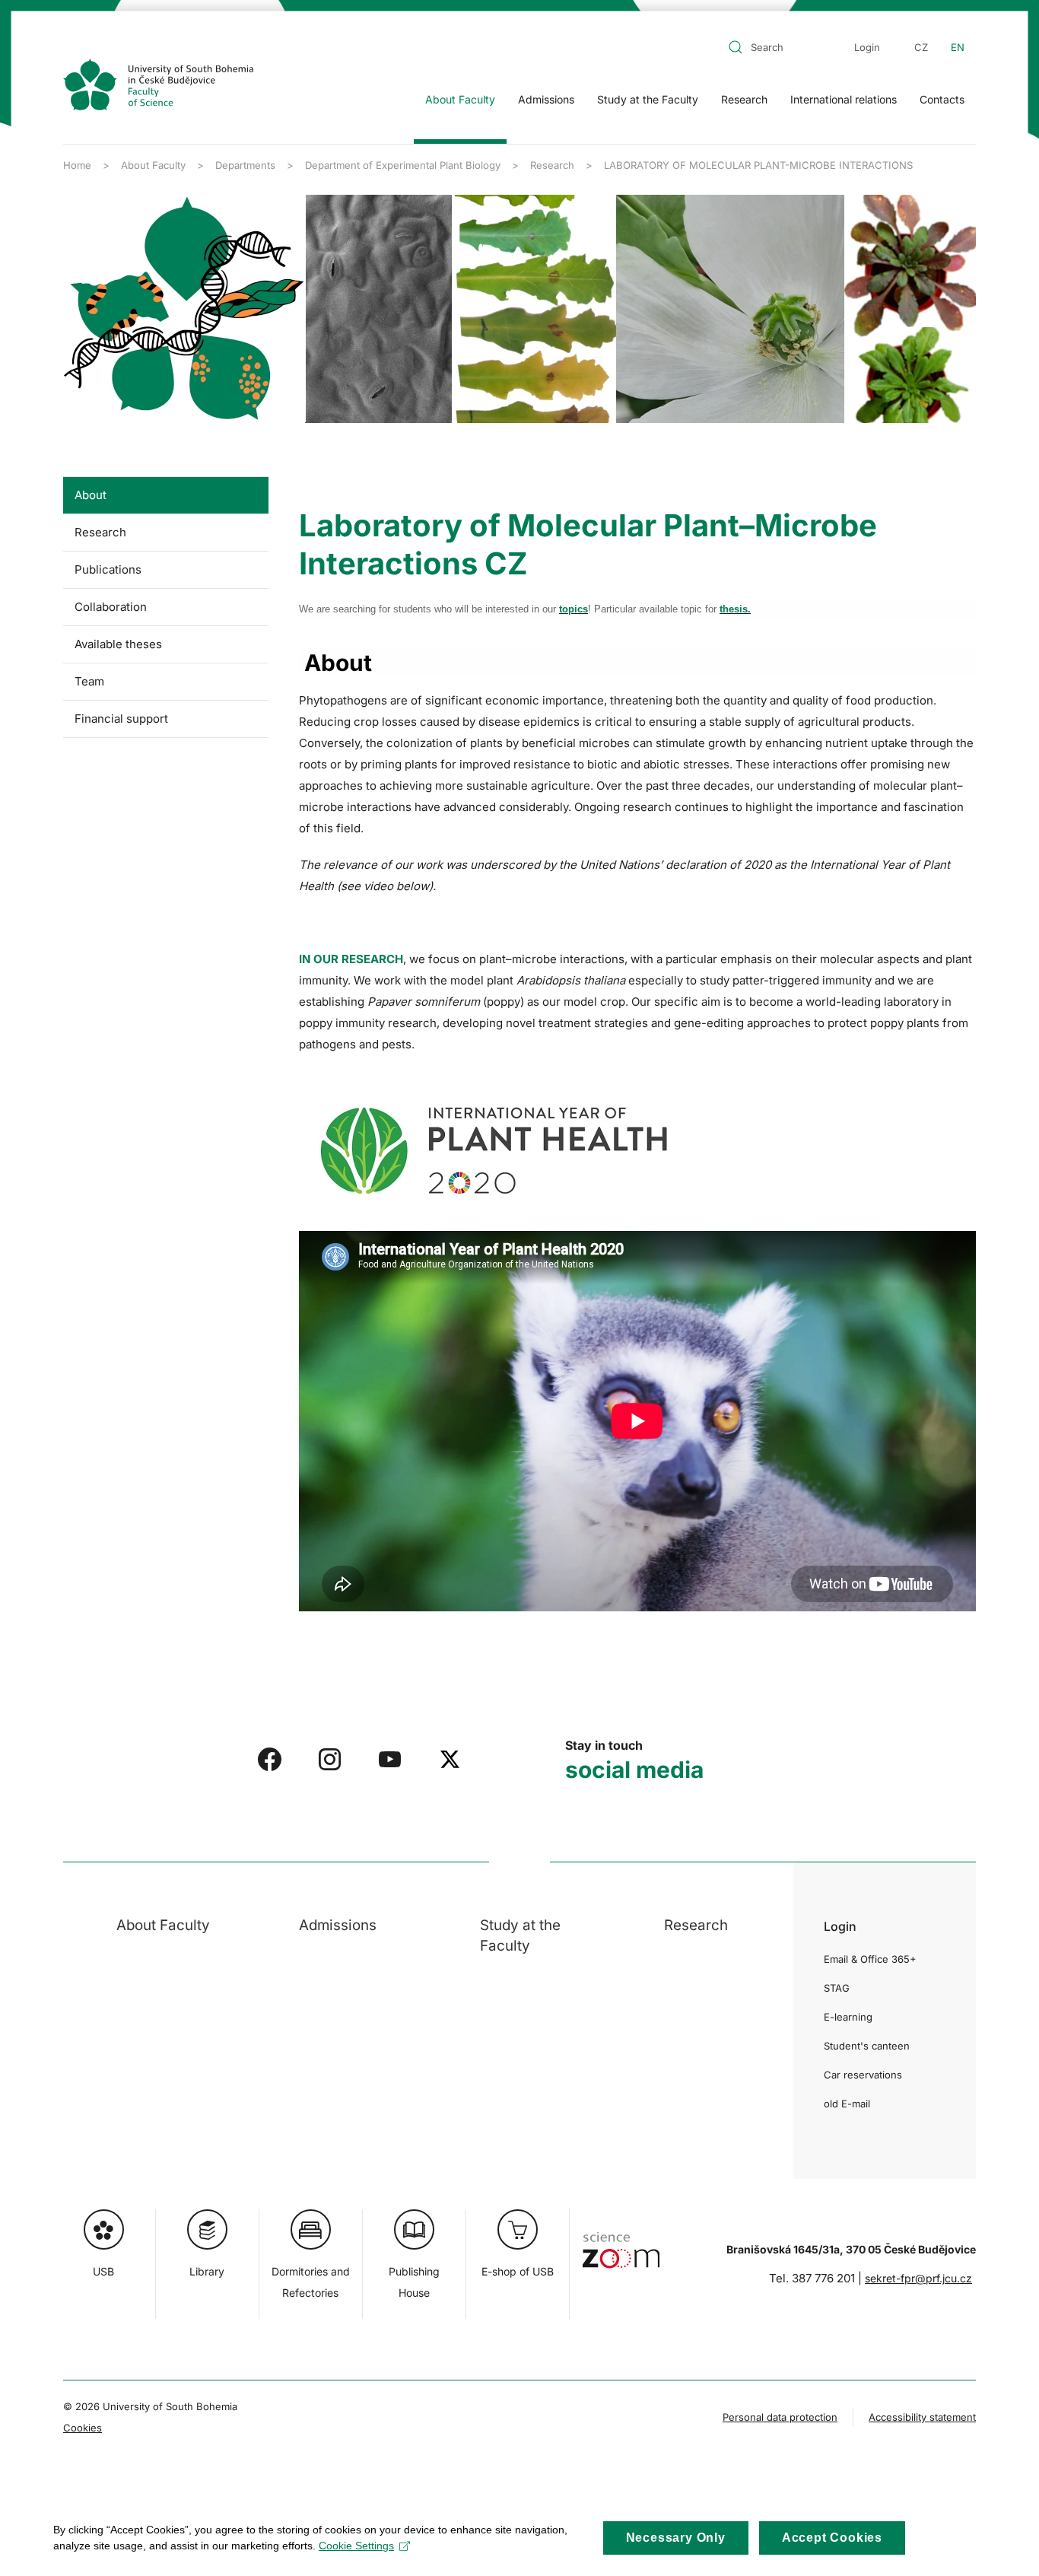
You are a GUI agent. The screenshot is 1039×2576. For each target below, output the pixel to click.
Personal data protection (780, 2417)
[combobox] (777, 47)
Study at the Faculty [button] (648, 99)
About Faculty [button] (460, 99)
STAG (837, 1988)
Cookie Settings (356, 2546)
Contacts (942, 99)
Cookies (83, 2428)
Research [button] (744, 99)
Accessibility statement (922, 2417)
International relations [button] (844, 99)
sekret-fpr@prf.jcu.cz (918, 2278)
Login (867, 47)
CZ (921, 47)
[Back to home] (158, 84)
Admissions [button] (546, 99)
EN (958, 47)
